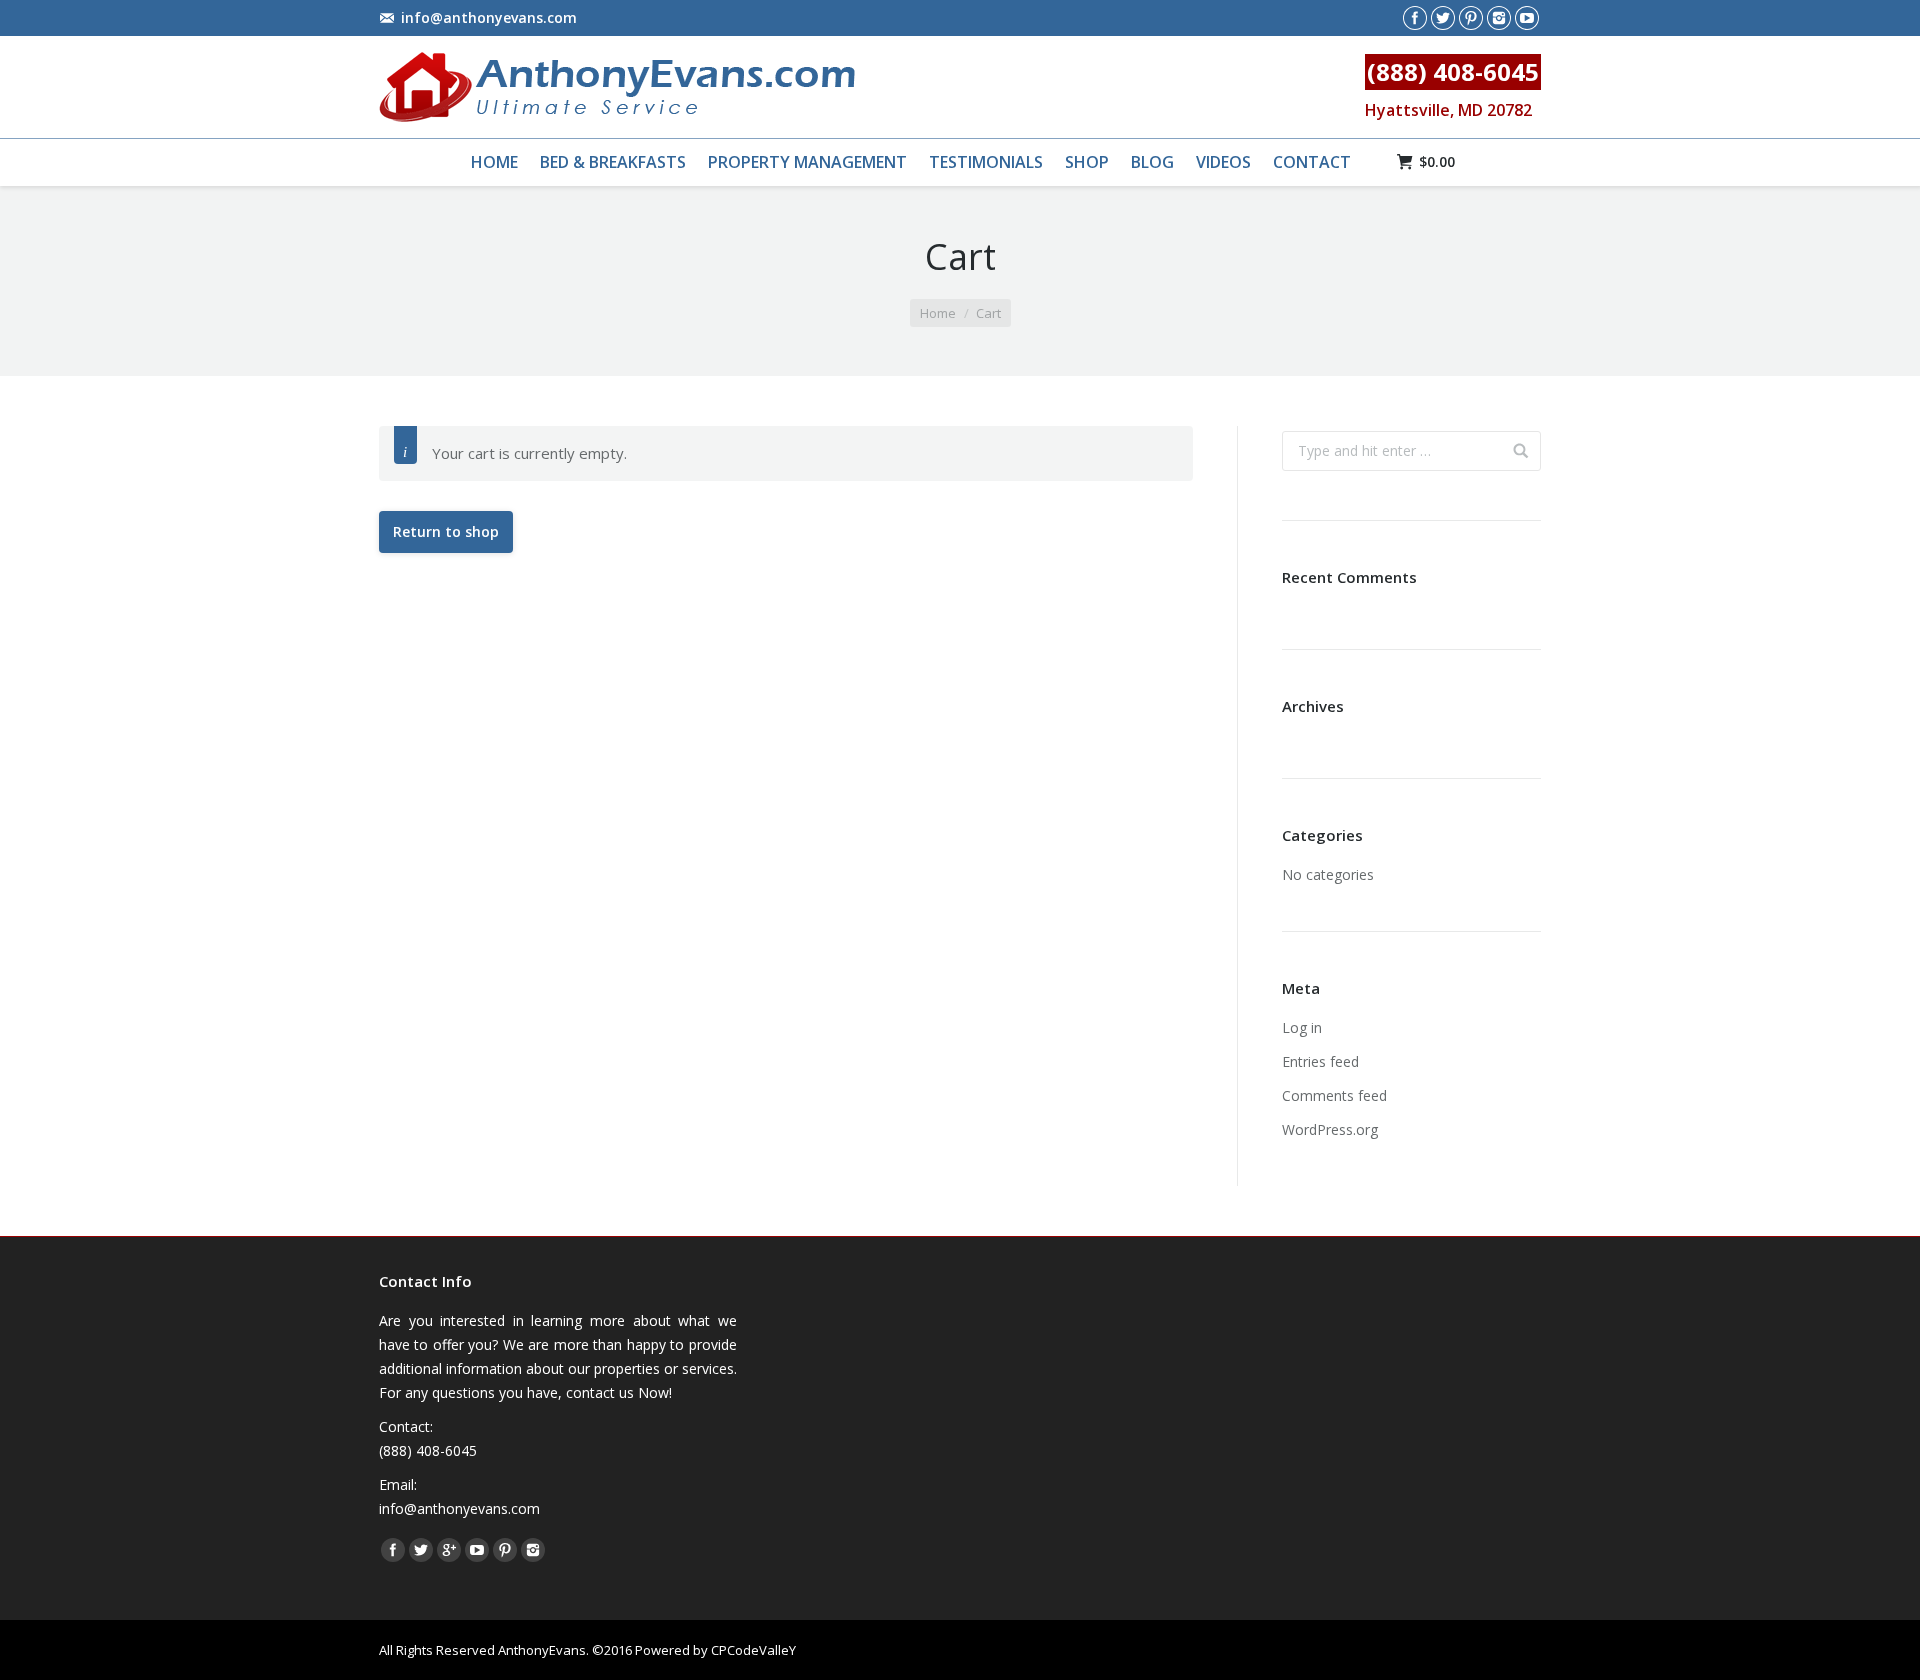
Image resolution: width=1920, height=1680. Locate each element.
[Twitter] (1443, 18)
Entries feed (1320, 1061)
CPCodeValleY (753, 1650)
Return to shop (446, 531)
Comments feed (1334, 1095)
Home (938, 313)
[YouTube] (1527, 18)
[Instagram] (1499, 18)
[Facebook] (1415, 18)
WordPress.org (1330, 1129)
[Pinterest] (1471, 18)
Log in (1302, 1027)
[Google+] (449, 1550)
